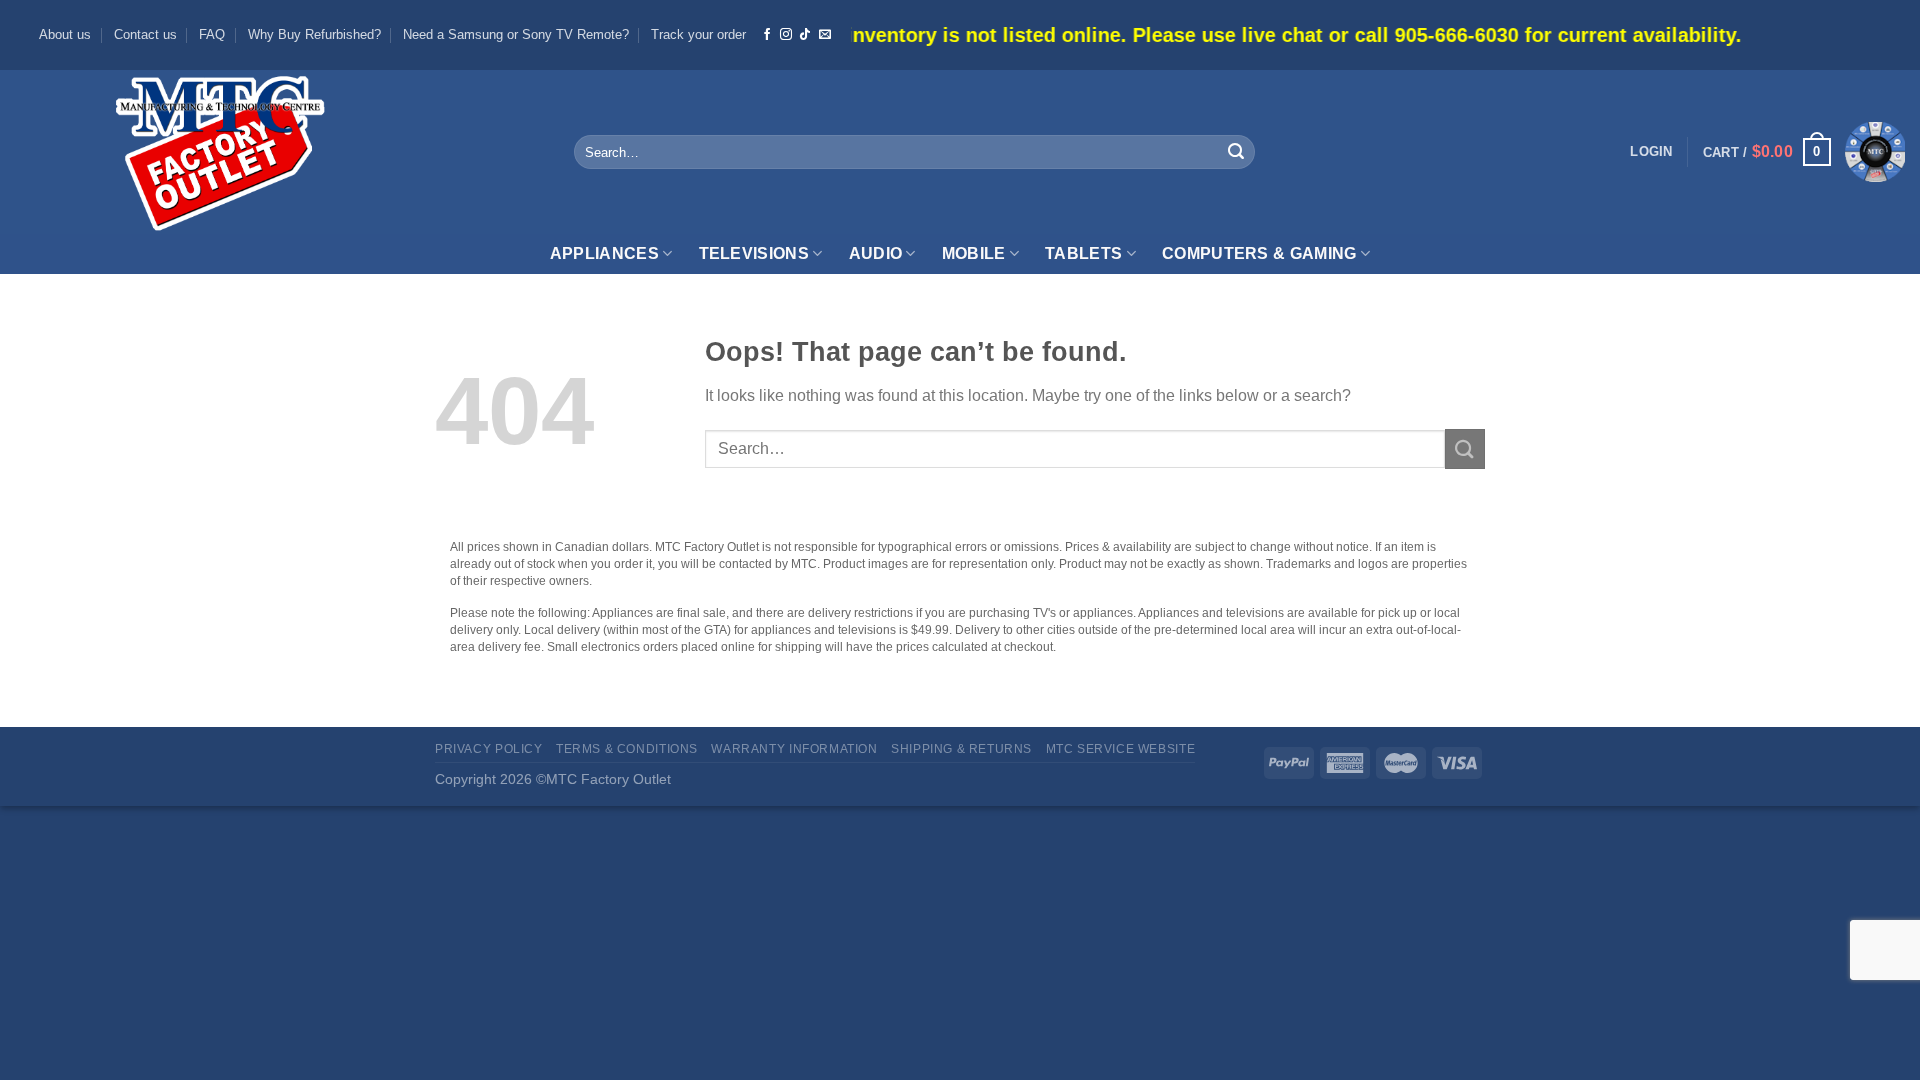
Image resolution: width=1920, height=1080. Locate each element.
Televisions (754, 253)
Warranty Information (794, 749)
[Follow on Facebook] (767, 35)
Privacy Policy (489, 749)
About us (65, 34)
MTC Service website (1121, 749)
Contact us (145, 34)
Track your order (698, 34)
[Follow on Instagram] (786, 35)
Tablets (1083, 253)
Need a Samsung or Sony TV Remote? (516, 34)
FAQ (212, 34)
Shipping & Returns (961, 749)
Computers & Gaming (1259, 253)
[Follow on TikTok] (805, 35)
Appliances (604, 253)
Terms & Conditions (627, 749)
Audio (876, 253)
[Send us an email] (825, 35)
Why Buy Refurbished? (314, 34)
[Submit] (1236, 152)
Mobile (974, 253)
